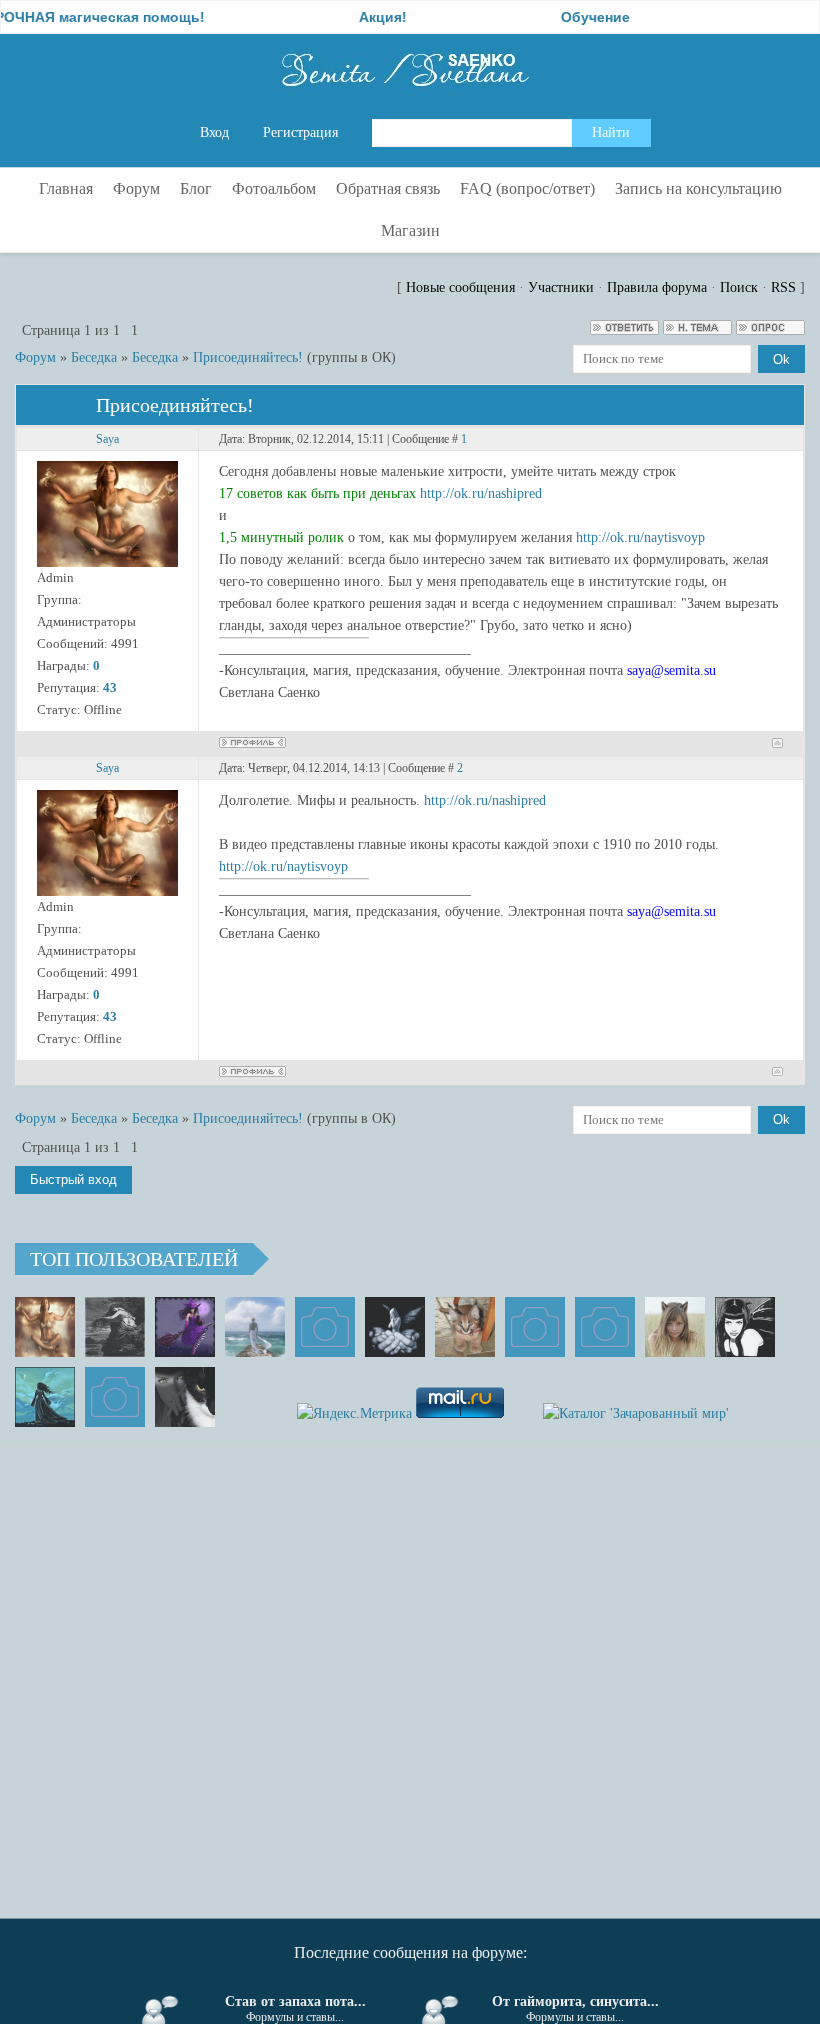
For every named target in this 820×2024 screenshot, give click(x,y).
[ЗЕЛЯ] (255, 1327)
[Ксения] (45, 1397)
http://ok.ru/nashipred (481, 493)
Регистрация (300, 132)
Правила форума (657, 287)
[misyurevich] (745, 1327)
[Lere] (185, 1397)
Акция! (358, 17)
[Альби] (605, 1327)
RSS (783, 287)
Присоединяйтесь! (248, 357)
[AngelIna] (185, 1327)
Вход (214, 132)
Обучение (570, 17)
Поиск (739, 287)
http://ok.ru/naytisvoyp (640, 537)
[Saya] (45, 1327)
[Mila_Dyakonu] (325, 1327)
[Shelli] (465, 1327)
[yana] (535, 1327)
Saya (107, 439)
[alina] (675, 1327)
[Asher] (115, 1397)
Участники (561, 287)
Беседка (94, 357)
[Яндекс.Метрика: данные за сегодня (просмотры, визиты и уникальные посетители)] (354, 1414)
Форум (35, 357)
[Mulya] (395, 1327)
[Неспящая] (115, 1327)
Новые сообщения (460, 287)
